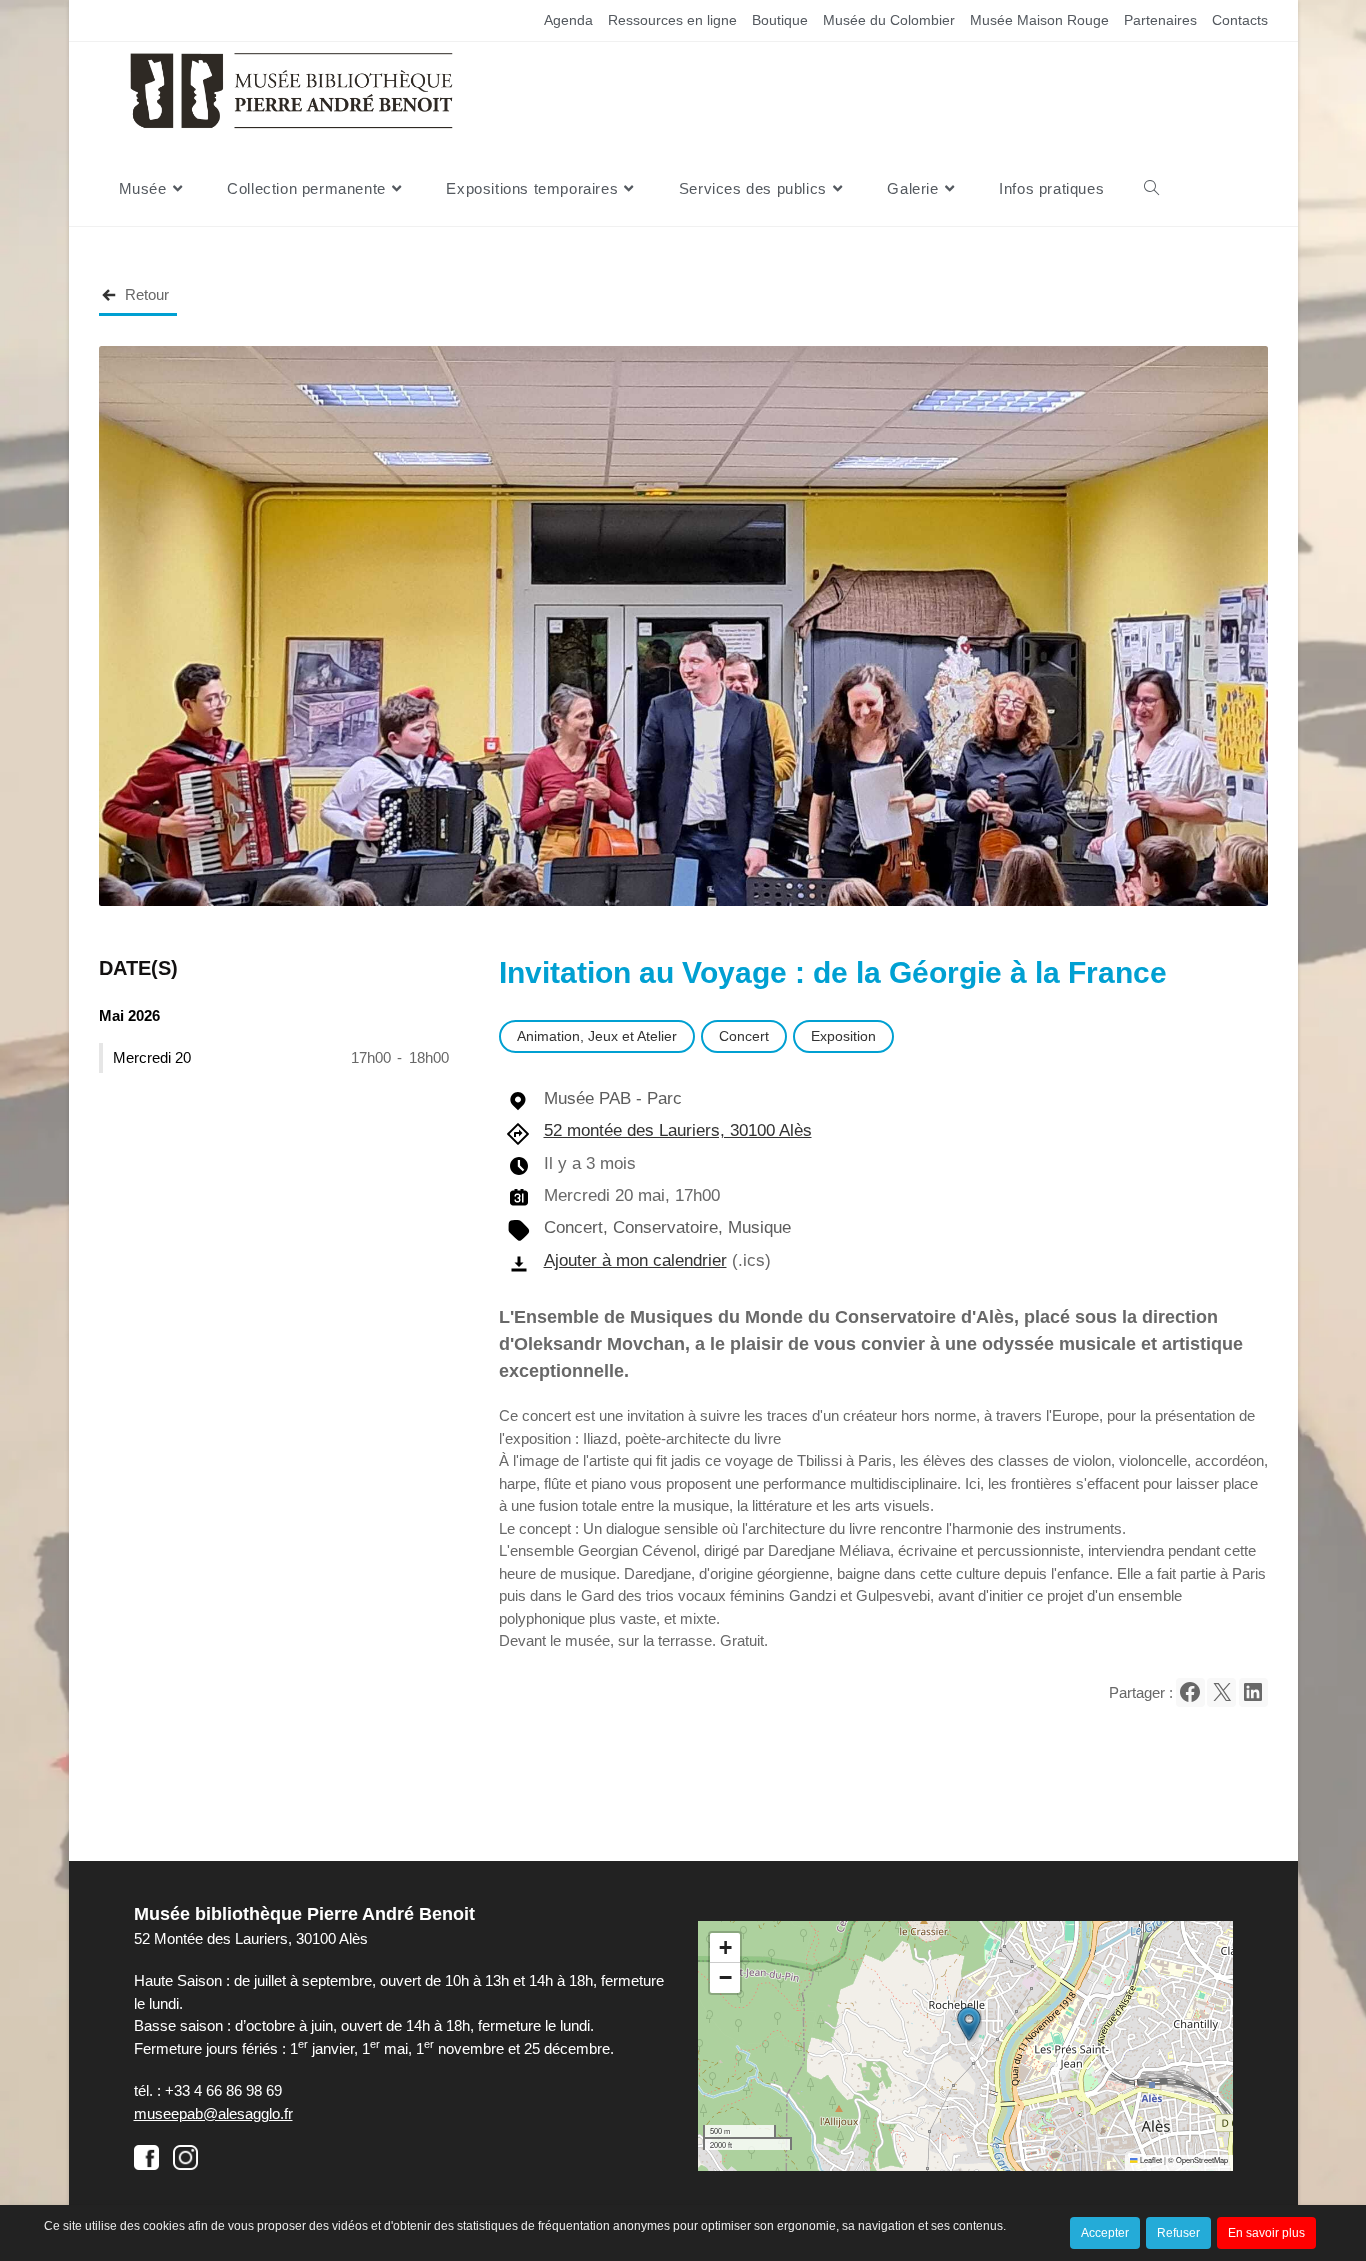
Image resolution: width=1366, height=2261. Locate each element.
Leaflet (1150, 2159)
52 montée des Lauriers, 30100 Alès (678, 1130)
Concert (744, 1036)
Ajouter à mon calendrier (635, 1260)
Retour (147, 294)
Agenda (568, 20)
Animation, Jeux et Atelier (597, 1036)
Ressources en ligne (672, 20)
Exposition (843, 1036)
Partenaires (1160, 20)
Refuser (1178, 2233)
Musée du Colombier (889, 20)
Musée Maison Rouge (1039, 20)
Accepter (1105, 2233)
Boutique (780, 20)
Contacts (1240, 20)
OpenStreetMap (1202, 2159)
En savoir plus (1266, 2233)
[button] (1190, 1692)
